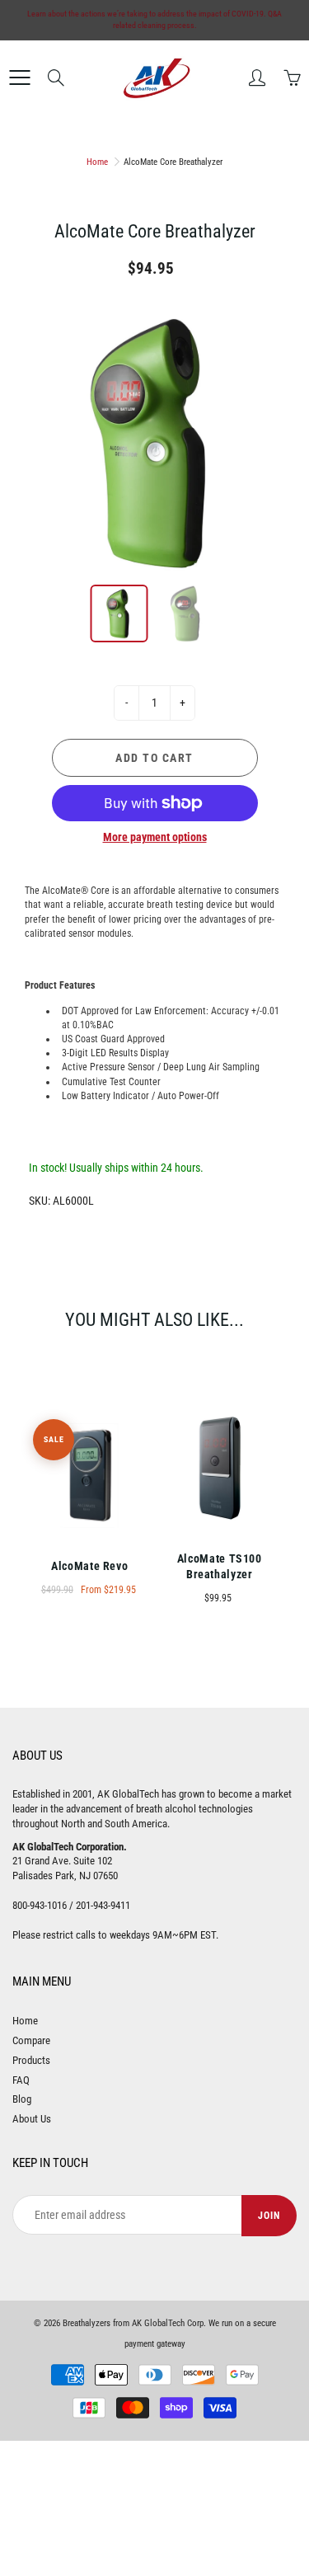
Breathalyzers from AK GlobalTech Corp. (134, 2323)
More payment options (155, 837)
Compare (31, 2040)
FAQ (21, 2080)
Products (31, 2060)
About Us (32, 2119)
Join (269, 2216)
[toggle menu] (19, 78)
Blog (22, 2099)
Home (97, 162)
